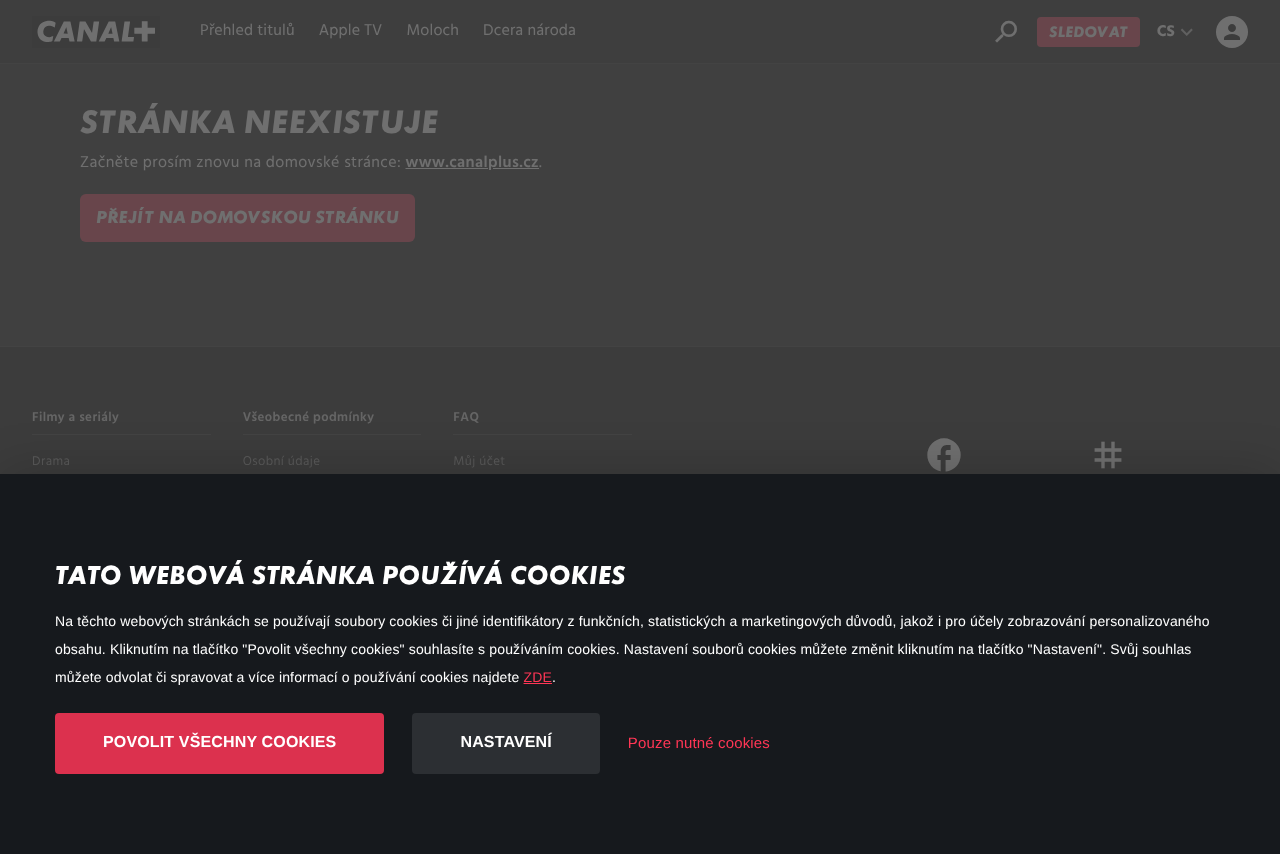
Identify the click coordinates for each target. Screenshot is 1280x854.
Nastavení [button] (505, 742)
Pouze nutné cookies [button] (699, 743)
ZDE (538, 677)
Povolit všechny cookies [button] (219, 742)
